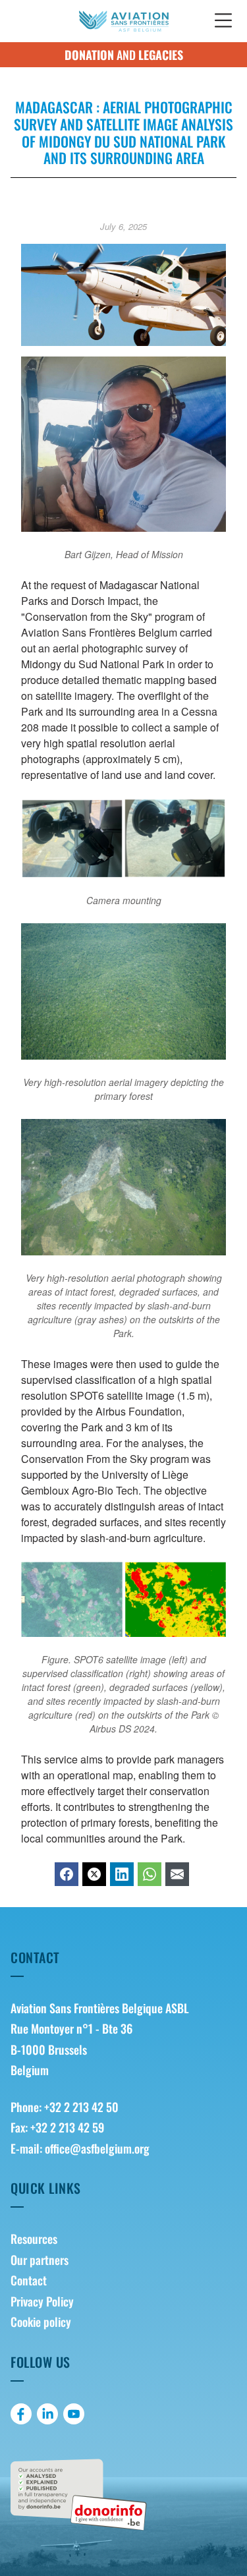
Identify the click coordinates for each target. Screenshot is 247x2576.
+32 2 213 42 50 (81, 2107)
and (124, 55)
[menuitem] (123, 2239)
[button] (223, 21)
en (188, 19)
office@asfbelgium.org (97, 2148)
